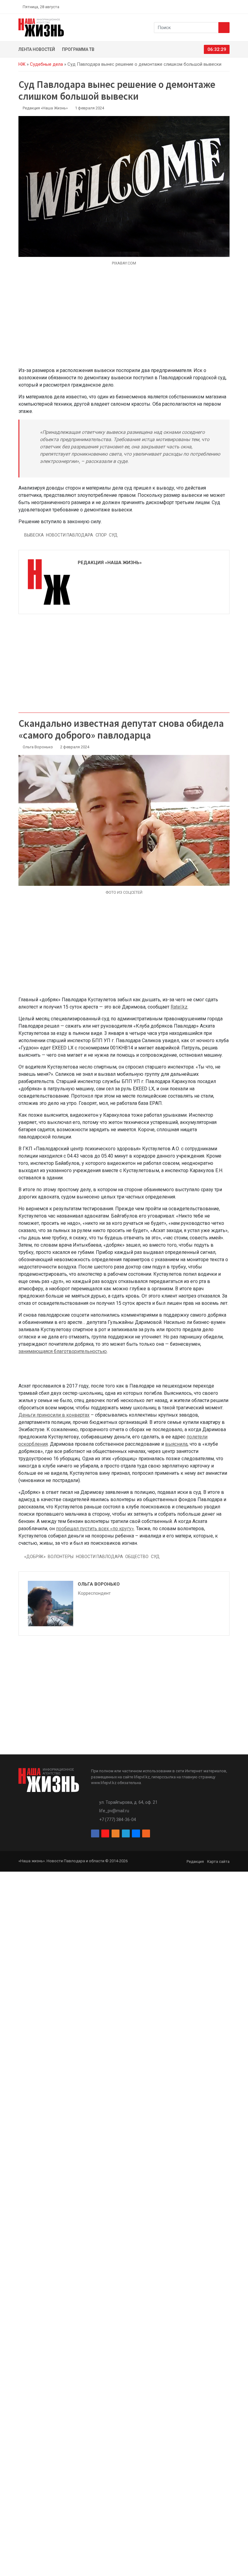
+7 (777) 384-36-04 (118, 1820)
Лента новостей (37, 49)
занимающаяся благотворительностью (63, 1351)
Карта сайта (218, 1861)
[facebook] (192, 7)
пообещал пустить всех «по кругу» (95, 1529)
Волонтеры (61, 1557)
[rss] (227, 7)
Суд (155, 1557)
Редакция (195, 1861)
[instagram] (199, 7)
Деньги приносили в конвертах (54, 1415)
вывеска (34, 535)
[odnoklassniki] (206, 7)
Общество (137, 1557)
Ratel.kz (179, 1007)
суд (113, 535)
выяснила (176, 1444)
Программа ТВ (78, 49)
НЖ (22, 64)
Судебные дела (46, 64)
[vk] (220, 7)
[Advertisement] (124, 320)
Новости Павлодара (70, 535)
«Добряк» (35, 1557)
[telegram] (213, 7)
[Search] (224, 28)
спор (101, 535)
